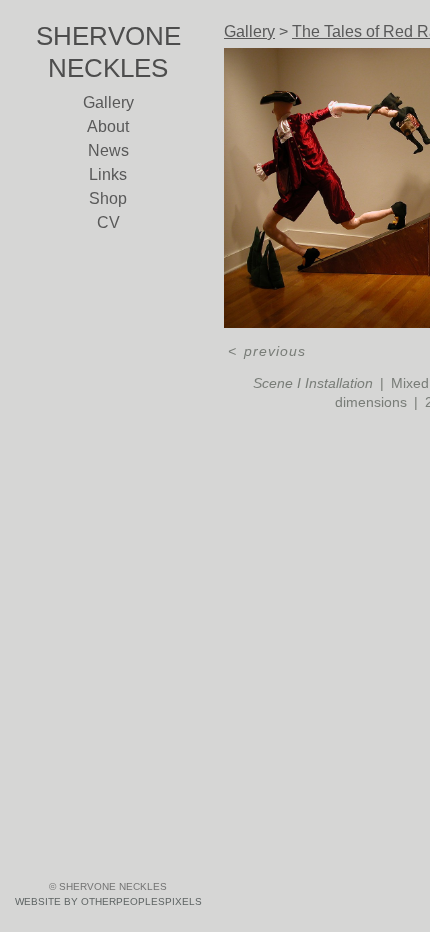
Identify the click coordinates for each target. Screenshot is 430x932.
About (108, 126)
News (108, 150)
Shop (108, 198)
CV (108, 222)
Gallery (108, 102)
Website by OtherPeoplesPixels (108, 901)
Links (108, 174)
